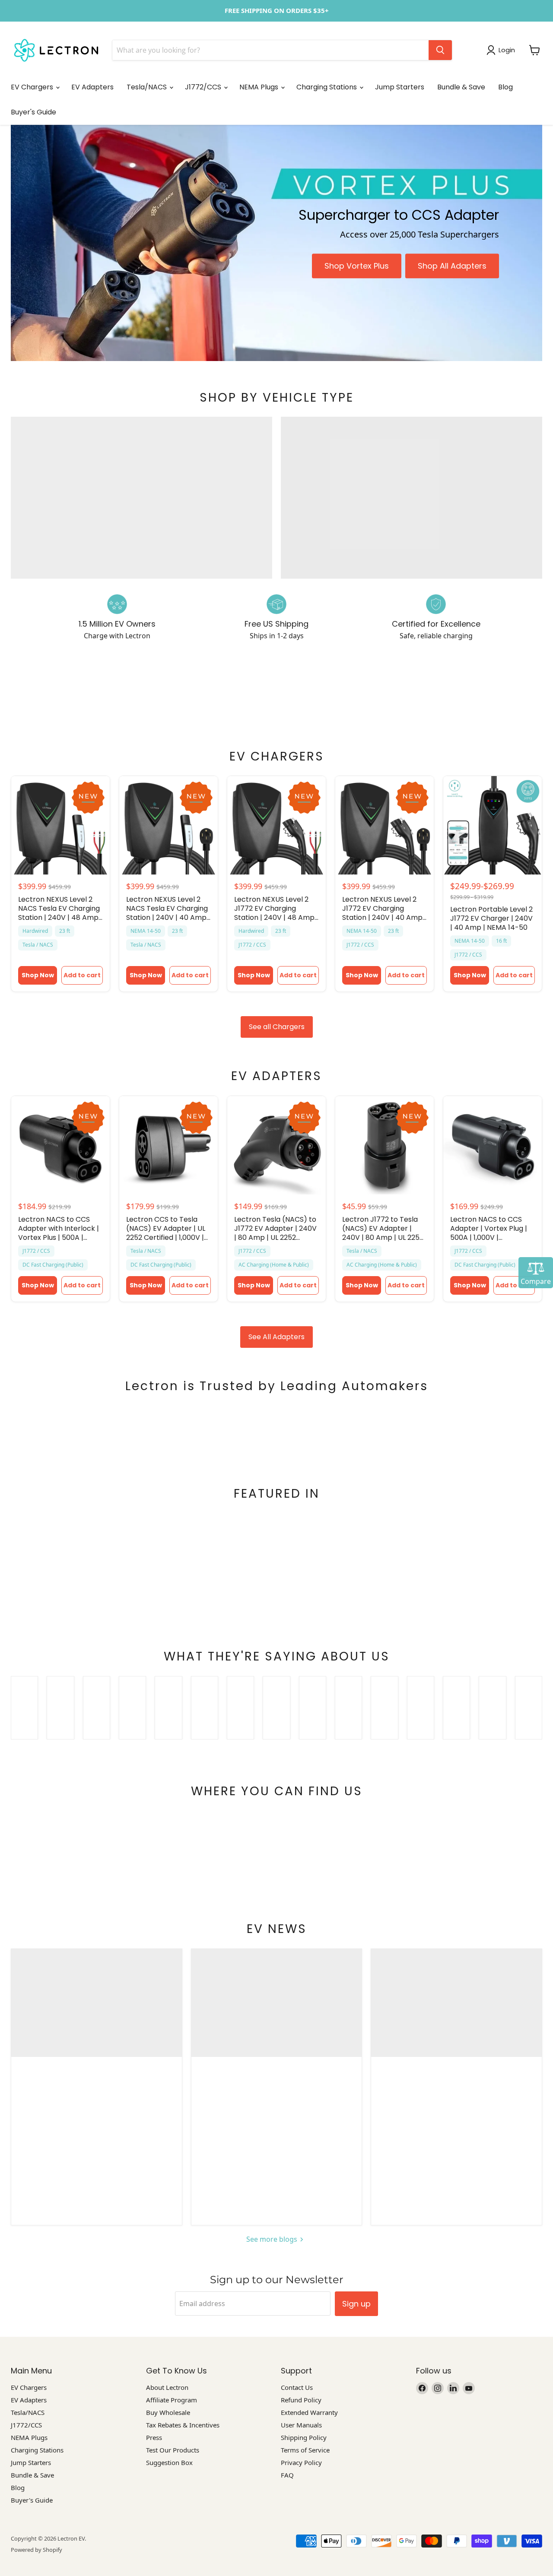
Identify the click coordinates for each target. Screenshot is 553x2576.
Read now (93, 2189)
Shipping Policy (304, 2437)
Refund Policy (301, 2400)
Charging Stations (327, 87)
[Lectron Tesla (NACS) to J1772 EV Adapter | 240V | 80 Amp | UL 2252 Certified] (276, 1145)
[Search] (440, 50)
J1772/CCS (204, 87)
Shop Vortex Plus (357, 266)
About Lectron (167, 2387)
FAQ (287, 2475)
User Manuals (301, 2425)
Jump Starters (400, 87)
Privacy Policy (301, 2462)
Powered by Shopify (37, 2550)
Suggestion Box (169, 2462)
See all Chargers (277, 1027)
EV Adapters (92, 87)
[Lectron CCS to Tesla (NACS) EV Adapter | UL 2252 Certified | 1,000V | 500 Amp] (168, 1145)
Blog (505, 87)
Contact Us (297, 2387)
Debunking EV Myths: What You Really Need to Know (456, 2091)
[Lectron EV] (56, 50)
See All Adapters (276, 1337)
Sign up (356, 2304)
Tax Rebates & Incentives (183, 2425)
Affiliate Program (172, 2400)
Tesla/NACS (148, 87)
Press (154, 2437)
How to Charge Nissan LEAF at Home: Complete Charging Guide (96, 2091)
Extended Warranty (309, 2412)
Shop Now (38, 975)
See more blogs (273, 2239)
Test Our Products (173, 2450)
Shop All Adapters (452, 266)
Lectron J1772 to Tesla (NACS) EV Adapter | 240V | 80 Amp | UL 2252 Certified (383, 1228)
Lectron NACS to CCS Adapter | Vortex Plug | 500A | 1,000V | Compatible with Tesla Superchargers (489, 1228)
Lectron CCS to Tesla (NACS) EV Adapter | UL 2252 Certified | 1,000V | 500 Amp (166, 1228)
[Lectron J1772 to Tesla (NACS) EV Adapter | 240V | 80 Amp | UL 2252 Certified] (385, 1145)
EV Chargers (33, 87)
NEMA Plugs (260, 87)
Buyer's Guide (33, 112)
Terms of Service (305, 2450)
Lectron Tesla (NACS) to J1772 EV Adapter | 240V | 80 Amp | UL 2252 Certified (275, 1228)
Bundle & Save (461, 87)
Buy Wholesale (168, 2412)
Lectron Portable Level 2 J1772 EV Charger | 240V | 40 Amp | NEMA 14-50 (491, 918)
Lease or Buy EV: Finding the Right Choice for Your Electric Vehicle (276, 2091)
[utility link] (276, 11)
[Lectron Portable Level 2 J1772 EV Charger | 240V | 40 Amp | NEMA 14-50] (493, 825)
